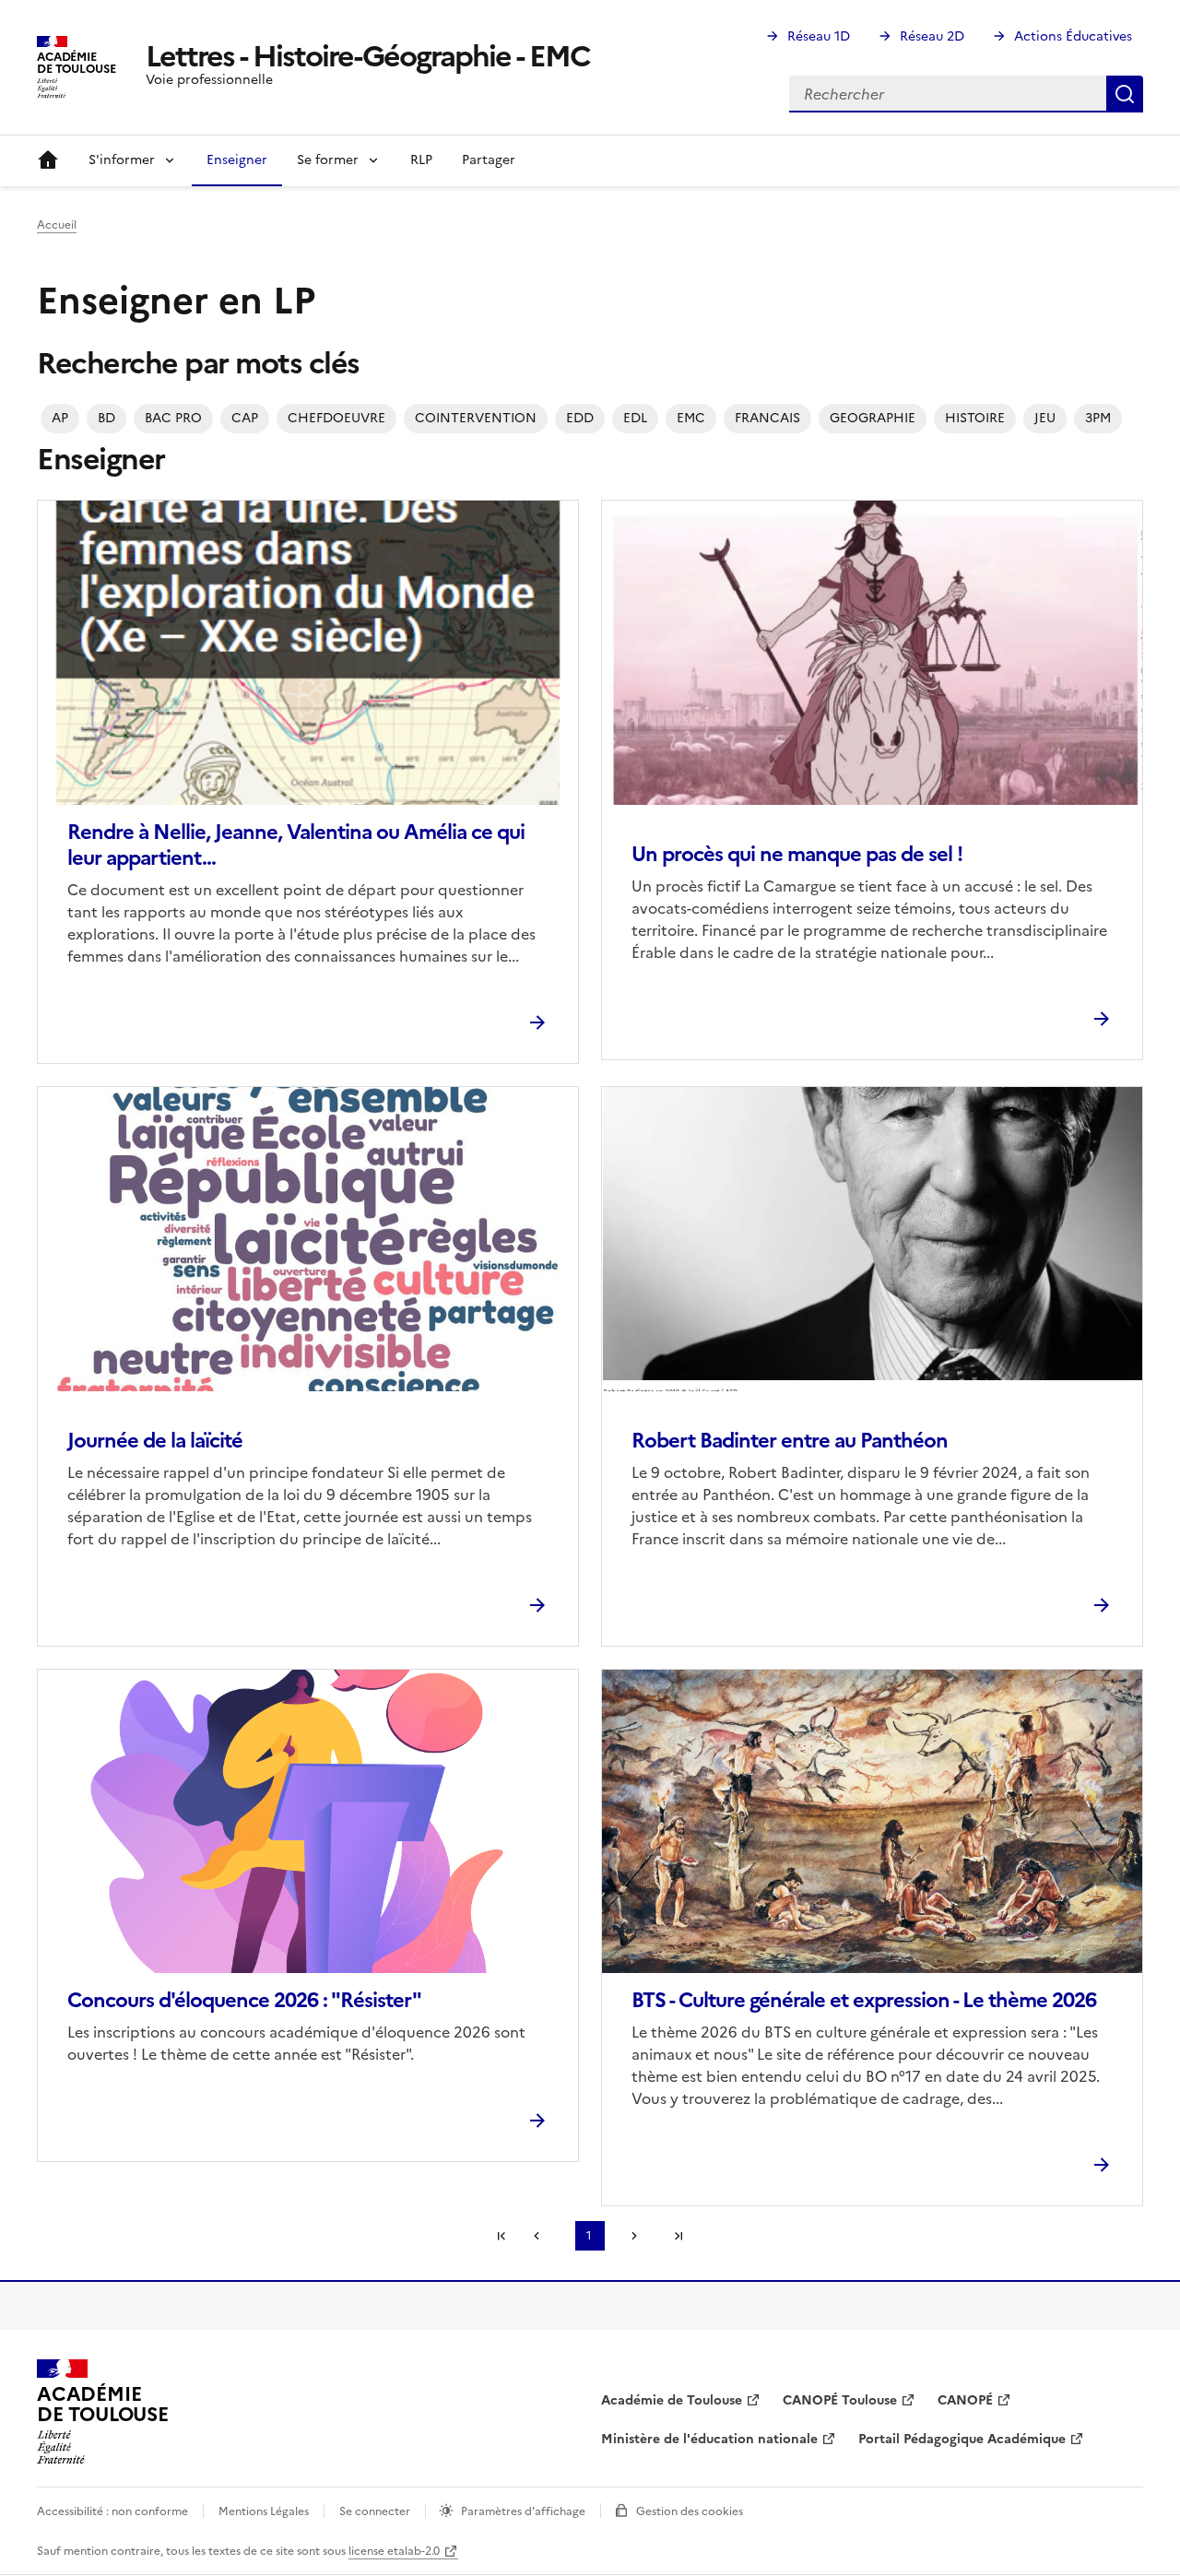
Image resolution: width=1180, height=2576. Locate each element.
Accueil (48, 160)
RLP (421, 160)
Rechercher (1125, 94)
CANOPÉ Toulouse (840, 2400)
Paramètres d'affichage (523, 2511)
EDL (635, 418)
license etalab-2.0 (394, 2551)
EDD (580, 418)
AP (60, 418)
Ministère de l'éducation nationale (709, 2439)
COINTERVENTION (476, 418)
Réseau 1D (819, 36)
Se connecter (375, 2511)
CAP (245, 418)
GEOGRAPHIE (873, 418)
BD (106, 418)
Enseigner (237, 160)
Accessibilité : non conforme (112, 2511)
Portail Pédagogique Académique (962, 2439)
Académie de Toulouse (672, 2400)
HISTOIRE (975, 418)
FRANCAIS (767, 418)
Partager (489, 160)
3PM (1098, 418)
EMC (691, 418)
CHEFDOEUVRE (336, 418)
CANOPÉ (965, 2400)
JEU (1045, 418)
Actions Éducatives (1073, 36)
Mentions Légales (264, 2511)
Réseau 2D (932, 36)
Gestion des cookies (690, 2511)
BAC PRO (173, 418)
